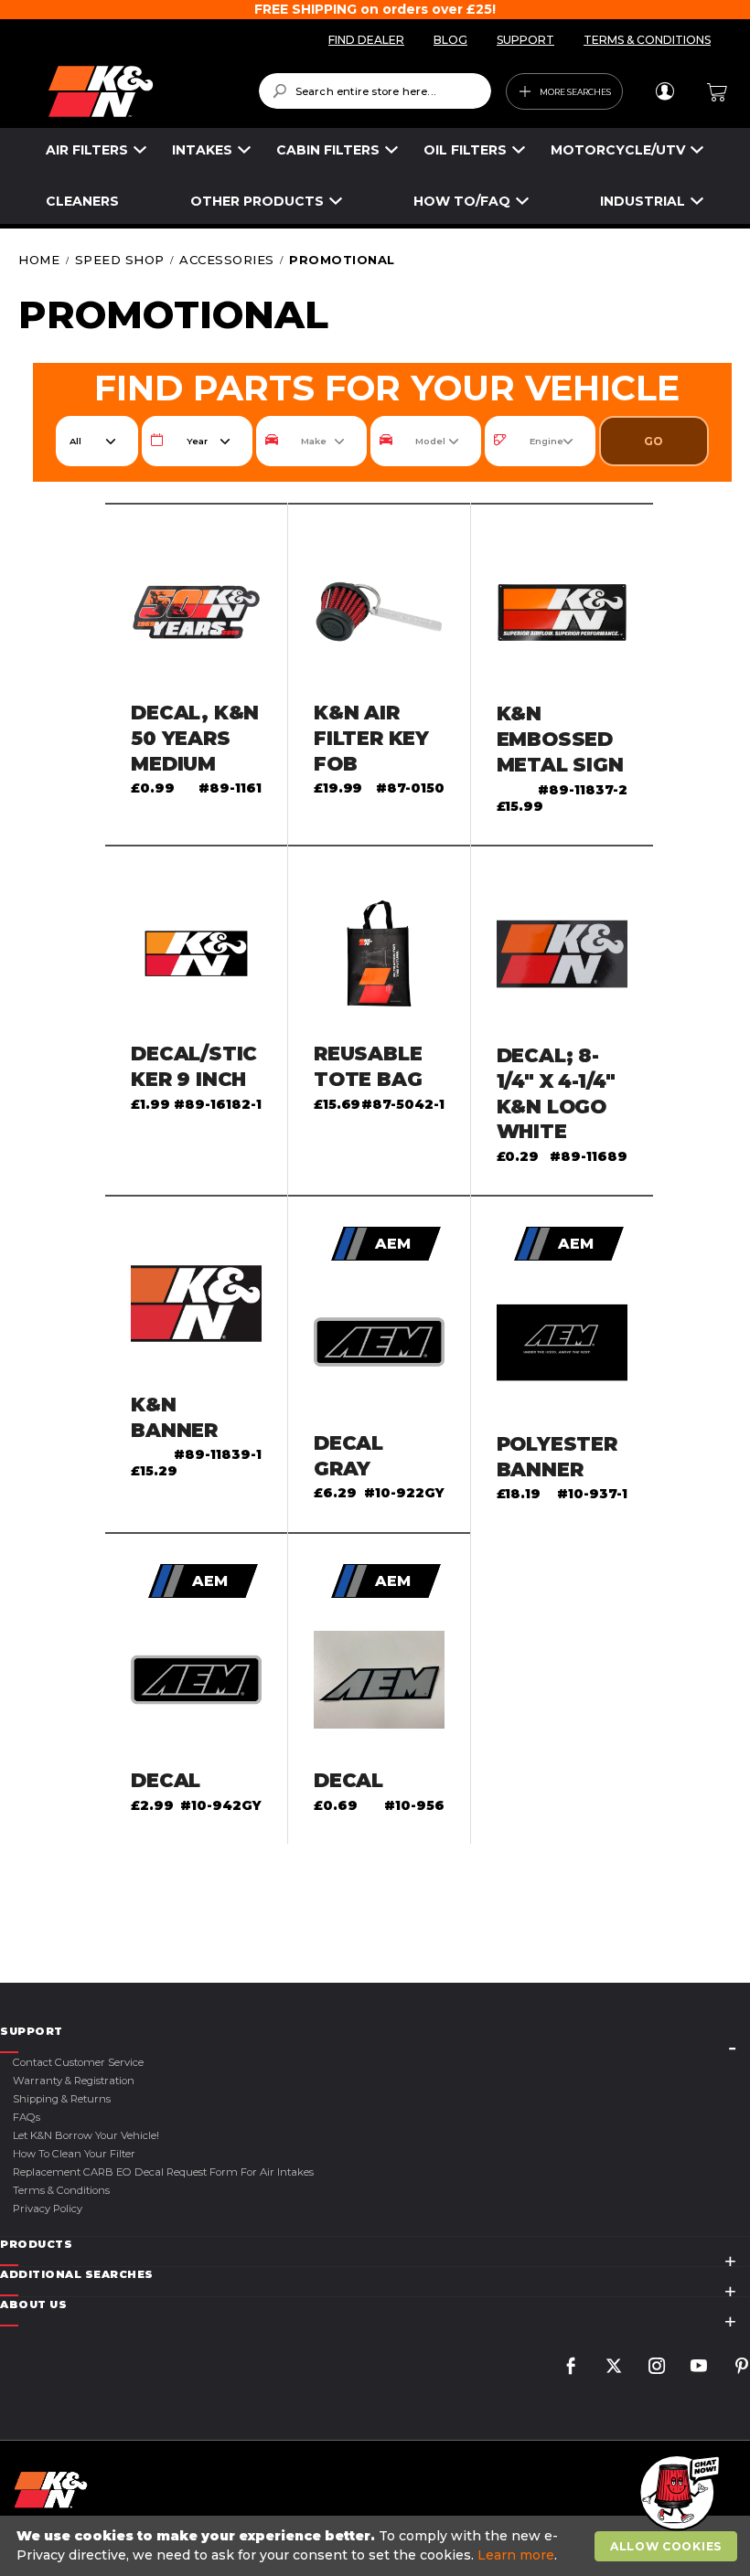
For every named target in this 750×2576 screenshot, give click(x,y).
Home (41, 260)
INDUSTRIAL (643, 201)
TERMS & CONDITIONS (647, 40)
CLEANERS (82, 201)
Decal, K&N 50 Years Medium (195, 738)
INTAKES (202, 150)
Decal (166, 1780)
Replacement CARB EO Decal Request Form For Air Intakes (163, 2172)
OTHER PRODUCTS (257, 201)
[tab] (375, 2032)
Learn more (516, 2555)
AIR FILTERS (87, 150)
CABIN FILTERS (328, 150)
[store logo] (140, 91)
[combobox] (375, 91)
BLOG (450, 40)
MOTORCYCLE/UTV (618, 150)
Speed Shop (122, 260)
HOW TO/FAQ (462, 201)
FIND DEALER (366, 40)
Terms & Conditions (61, 2190)
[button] (677, 2494)
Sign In (664, 91)
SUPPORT (525, 40)
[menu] (375, 176)
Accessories (229, 260)
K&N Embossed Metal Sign (560, 739)
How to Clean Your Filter (74, 2154)
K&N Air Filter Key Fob (371, 738)
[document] (377, 2546)
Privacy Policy (48, 2209)
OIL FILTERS (465, 150)
